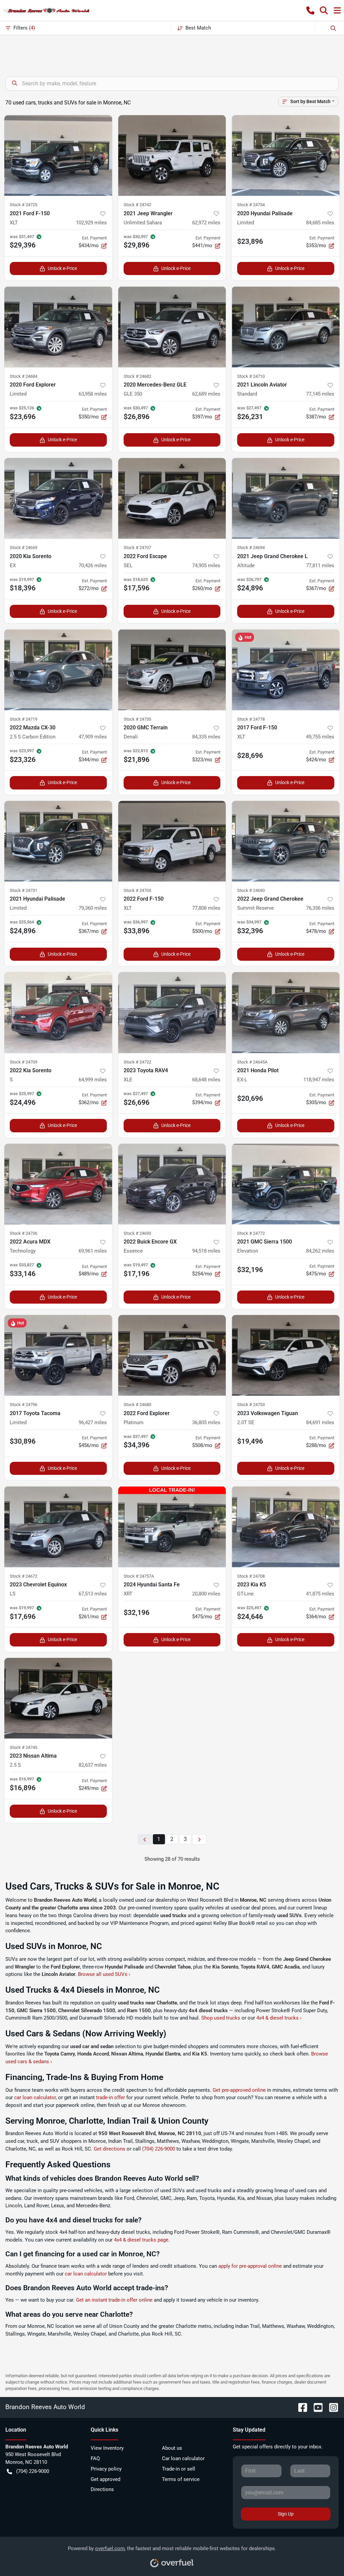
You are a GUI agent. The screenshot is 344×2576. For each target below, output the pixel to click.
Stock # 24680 (137, 1405)
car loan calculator (35, 2097)
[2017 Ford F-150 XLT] (286, 670)
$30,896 (23, 1441)
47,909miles (93, 737)
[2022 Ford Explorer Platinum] (172, 1355)
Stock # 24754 (251, 205)
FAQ (95, 2458)
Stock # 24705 (137, 890)
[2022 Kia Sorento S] (58, 1012)
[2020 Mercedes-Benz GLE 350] (172, 327)
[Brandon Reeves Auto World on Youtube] (315, 2407)
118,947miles (319, 1080)
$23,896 (250, 241)
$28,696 (250, 756)
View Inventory (107, 2448)
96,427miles (93, 1422)
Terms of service (181, 2479)
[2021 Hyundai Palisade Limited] (58, 841)
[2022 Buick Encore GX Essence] (172, 1184)
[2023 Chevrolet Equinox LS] (58, 1527)
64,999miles (93, 1080)
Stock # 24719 (24, 719)
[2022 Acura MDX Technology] (58, 1184)
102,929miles (91, 223)
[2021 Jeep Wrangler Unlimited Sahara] (172, 155)
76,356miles (320, 908)
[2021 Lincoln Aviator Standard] (286, 327)
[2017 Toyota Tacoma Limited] (58, 1355)
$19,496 (250, 1441)
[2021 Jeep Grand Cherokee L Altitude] (286, 498)
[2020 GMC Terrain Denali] (172, 670)
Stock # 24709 (24, 1062)
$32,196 (250, 1270)
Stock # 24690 (251, 890)
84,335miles (206, 737)
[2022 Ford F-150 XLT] (172, 841)
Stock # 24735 (137, 719)
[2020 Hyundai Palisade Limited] (286, 155)
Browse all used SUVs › (104, 1974)
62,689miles (206, 394)
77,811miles (320, 566)
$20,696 (250, 1098)
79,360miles (93, 908)
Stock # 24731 (24, 890)
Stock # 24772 (251, 1233)
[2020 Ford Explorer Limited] (58, 327)
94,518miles (206, 1251)
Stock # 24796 (24, 1405)
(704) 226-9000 (159, 2149)
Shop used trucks (221, 2018)
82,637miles (93, 1765)
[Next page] (199, 1839)
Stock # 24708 (251, 1576)
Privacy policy (106, 2469)
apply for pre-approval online (250, 2266)
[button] (310, 10)
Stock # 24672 (24, 1576)
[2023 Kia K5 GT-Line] (286, 1527)
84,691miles (320, 1422)
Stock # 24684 (24, 376)
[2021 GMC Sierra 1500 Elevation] (286, 1184)
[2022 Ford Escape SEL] (172, 498)
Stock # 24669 (24, 548)
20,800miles (206, 1594)
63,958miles (93, 394)
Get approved (105, 2479)
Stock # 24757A (139, 1576)
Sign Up (286, 2514)
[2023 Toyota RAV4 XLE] (172, 1012)
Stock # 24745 (24, 1747)
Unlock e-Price (62, 268)
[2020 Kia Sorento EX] (58, 498)
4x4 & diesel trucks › (279, 2018)
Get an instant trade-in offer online (114, 2300)
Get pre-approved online (239, 2090)
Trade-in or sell (179, 2469)
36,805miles (206, 1422)
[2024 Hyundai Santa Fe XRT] (172, 1527)
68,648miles (206, 1080)
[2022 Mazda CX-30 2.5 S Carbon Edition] (58, 670)
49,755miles (320, 737)
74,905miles (206, 566)
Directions (102, 2489)
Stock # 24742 (137, 205)
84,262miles (320, 1251)
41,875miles (320, 1594)
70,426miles (93, 566)
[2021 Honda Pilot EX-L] (286, 1012)
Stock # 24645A (252, 1062)
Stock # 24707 (137, 548)
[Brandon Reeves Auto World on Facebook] (300, 2407)
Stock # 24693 (137, 1233)
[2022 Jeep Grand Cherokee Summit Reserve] (286, 841)
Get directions (110, 2149)
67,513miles (93, 1594)
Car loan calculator (183, 2458)
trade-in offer (111, 2097)
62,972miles (206, 223)
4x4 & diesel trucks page (141, 2240)
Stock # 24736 (24, 1233)
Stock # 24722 (137, 1062)
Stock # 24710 (251, 376)
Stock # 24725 (24, 205)
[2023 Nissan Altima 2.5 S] (58, 1698)
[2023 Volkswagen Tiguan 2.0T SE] (286, 1355)
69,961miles (93, 1251)
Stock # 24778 (251, 719)
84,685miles (320, 223)
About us (172, 2448)
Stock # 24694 (251, 548)
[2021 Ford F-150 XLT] (58, 155)
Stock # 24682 (137, 376)
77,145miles (320, 394)
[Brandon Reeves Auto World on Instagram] (331, 2407)
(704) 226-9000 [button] (33, 2471)
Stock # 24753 (251, 1405)
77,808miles (206, 908)
